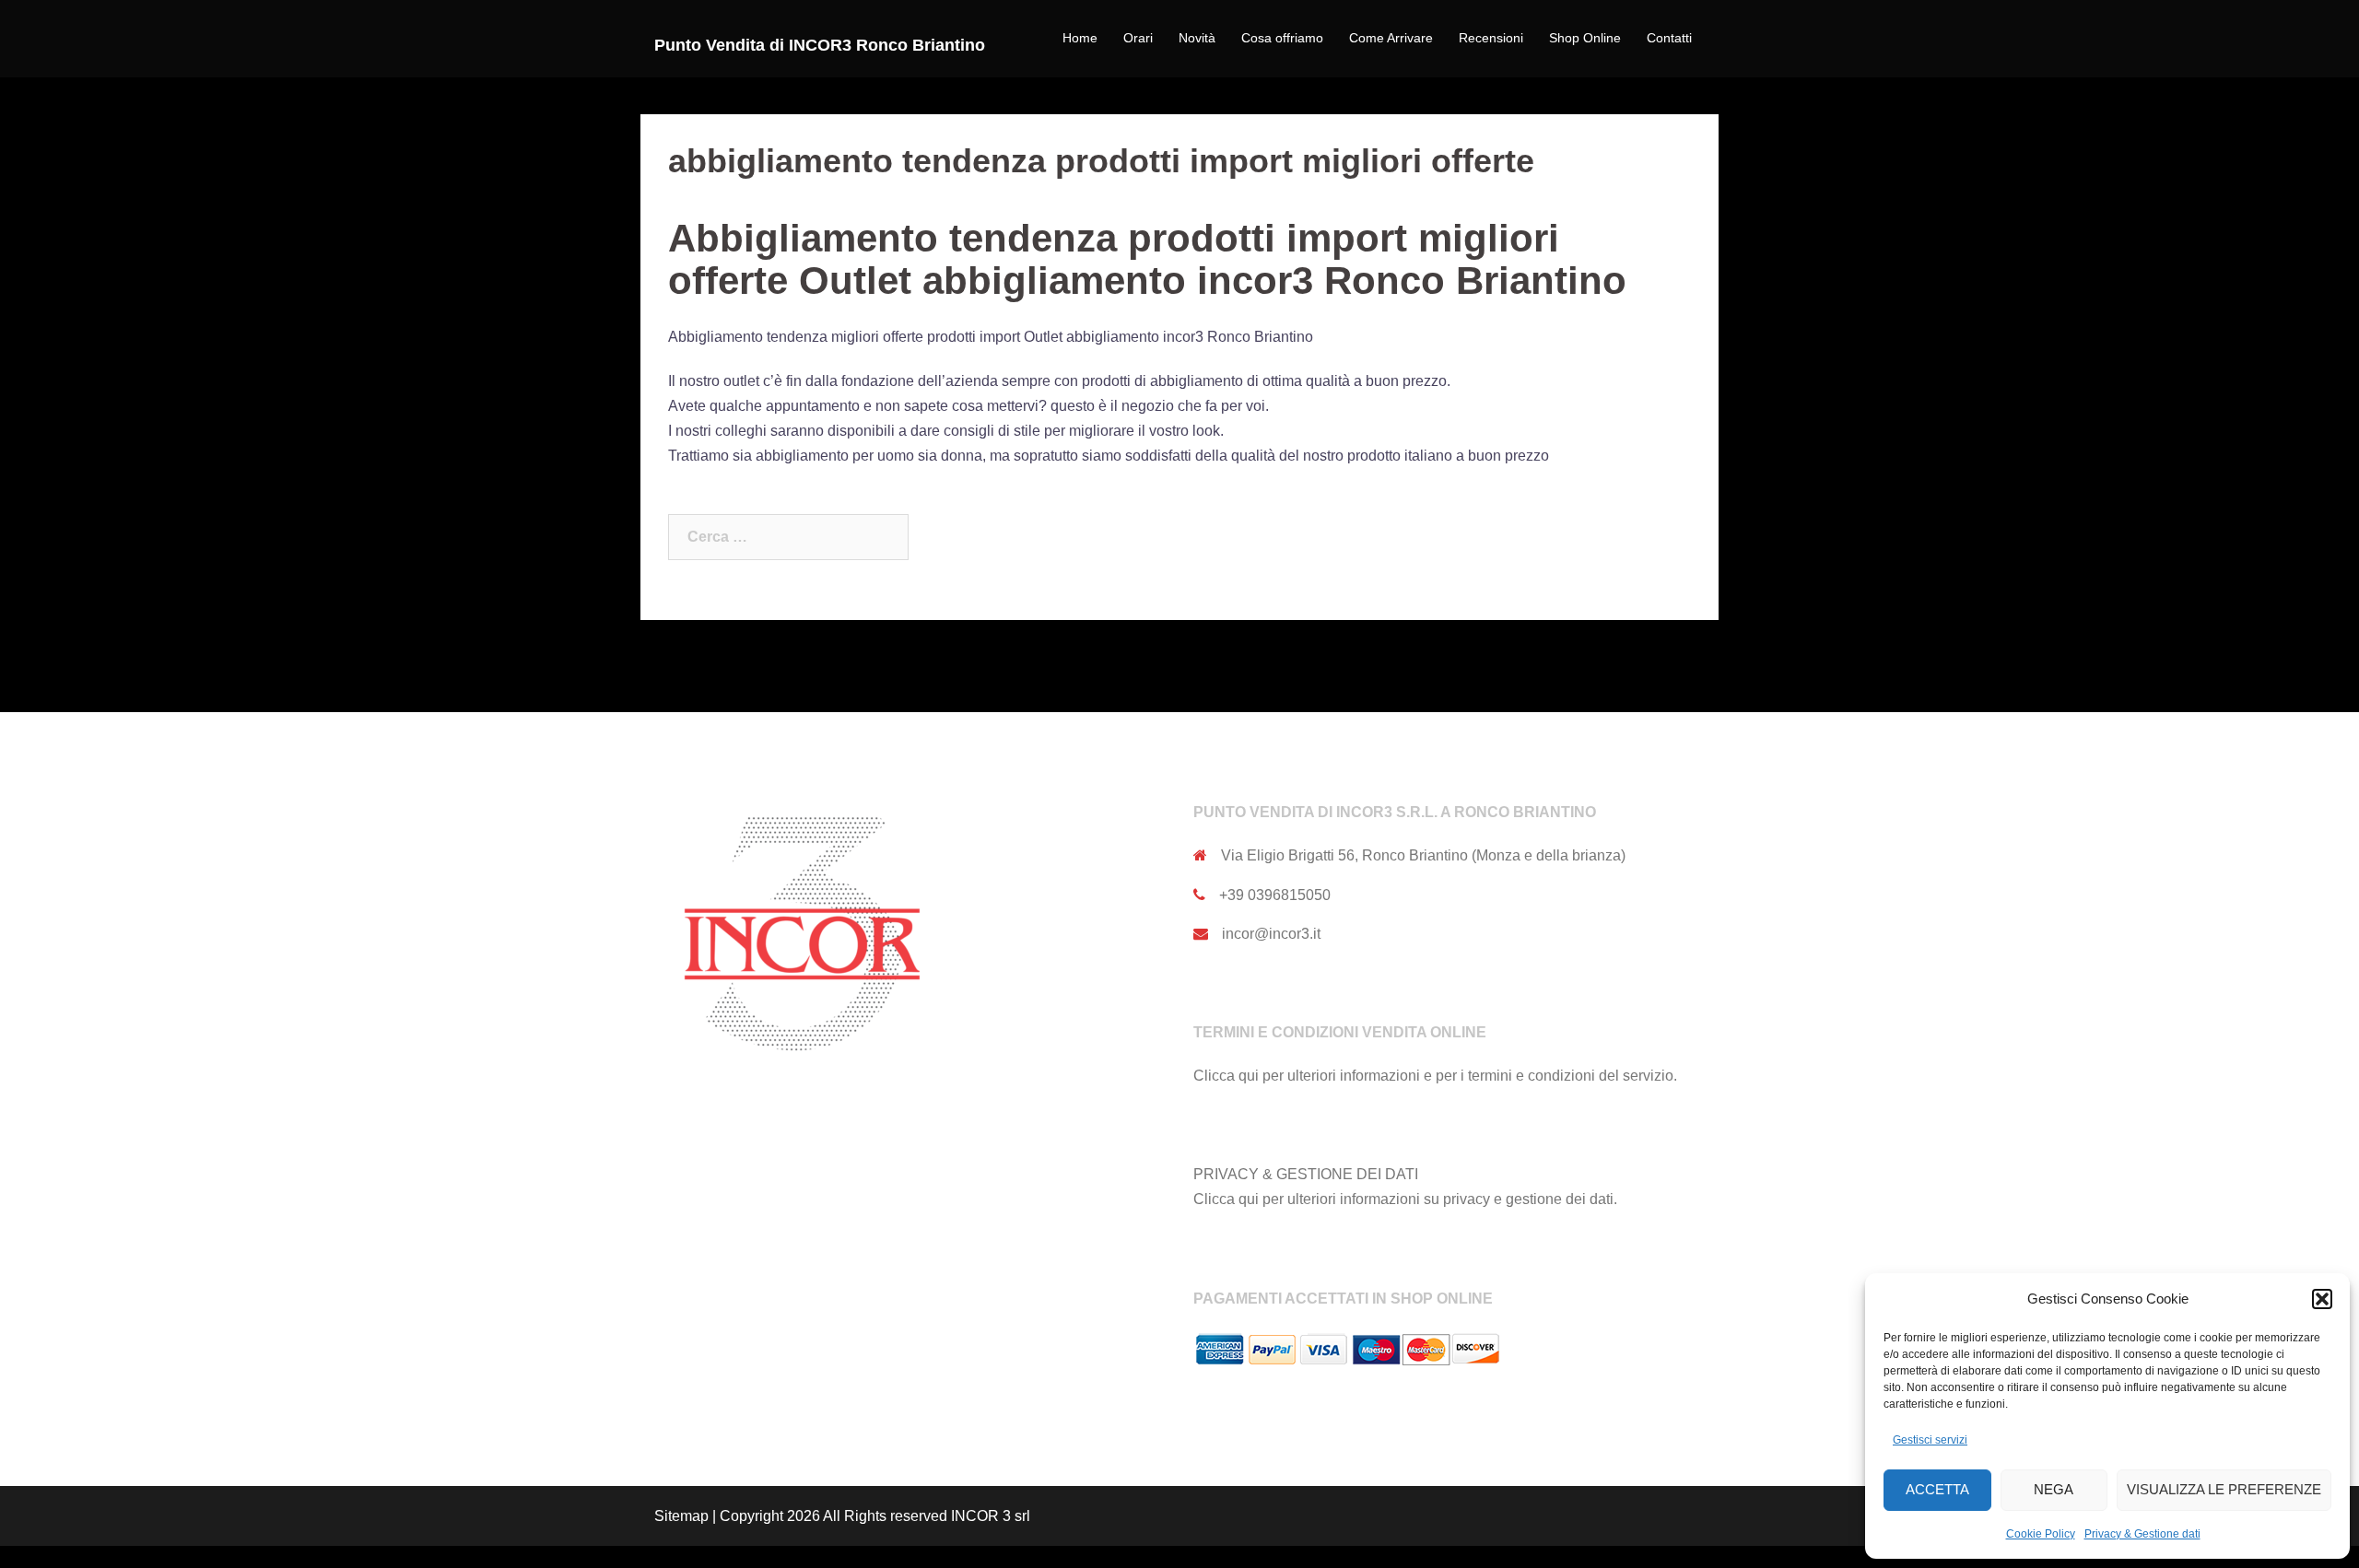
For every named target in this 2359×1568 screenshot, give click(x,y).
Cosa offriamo (1282, 38)
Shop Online (1585, 38)
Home (1080, 38)
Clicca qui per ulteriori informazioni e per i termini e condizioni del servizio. (1435, 1076)
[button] (2322, 1299)
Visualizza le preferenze (2224, 1489)
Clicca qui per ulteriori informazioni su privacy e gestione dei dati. (1405, 1199)
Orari (1138, 38)
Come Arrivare (1391, 38)
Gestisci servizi (1930, 1440)
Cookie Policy (2041, 1534)
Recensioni (1491, 38)
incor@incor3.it (1271, 934)
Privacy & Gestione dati (2142, 1534)
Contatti (1669, 38)
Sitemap (681, 1516)
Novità (1197, 38)
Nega (2054, 1489)
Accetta (1937, 1489)
